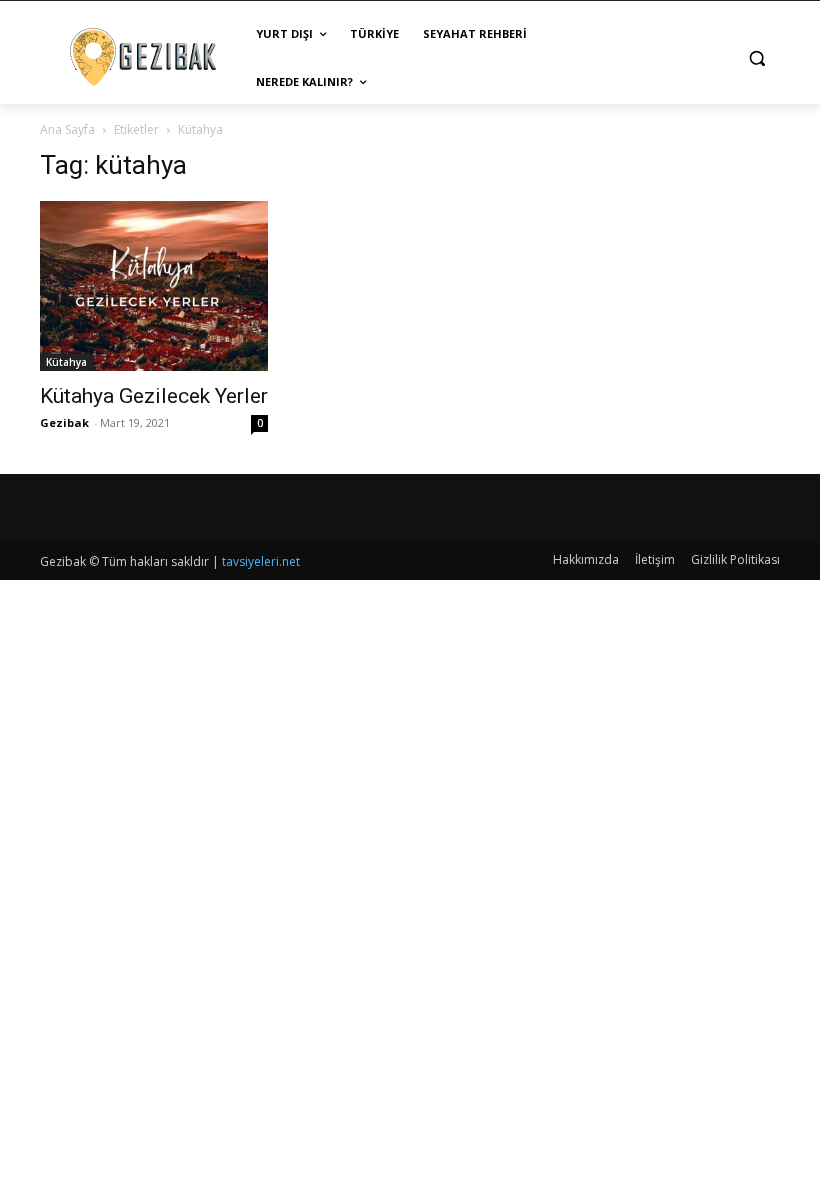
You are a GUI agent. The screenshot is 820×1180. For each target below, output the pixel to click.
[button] (756, 58)
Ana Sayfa (67, 129)
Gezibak (64, 422)
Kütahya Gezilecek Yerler (154, 396)
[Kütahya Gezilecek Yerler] (154, 286)
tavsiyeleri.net (261, 561)
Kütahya (66, 362)
